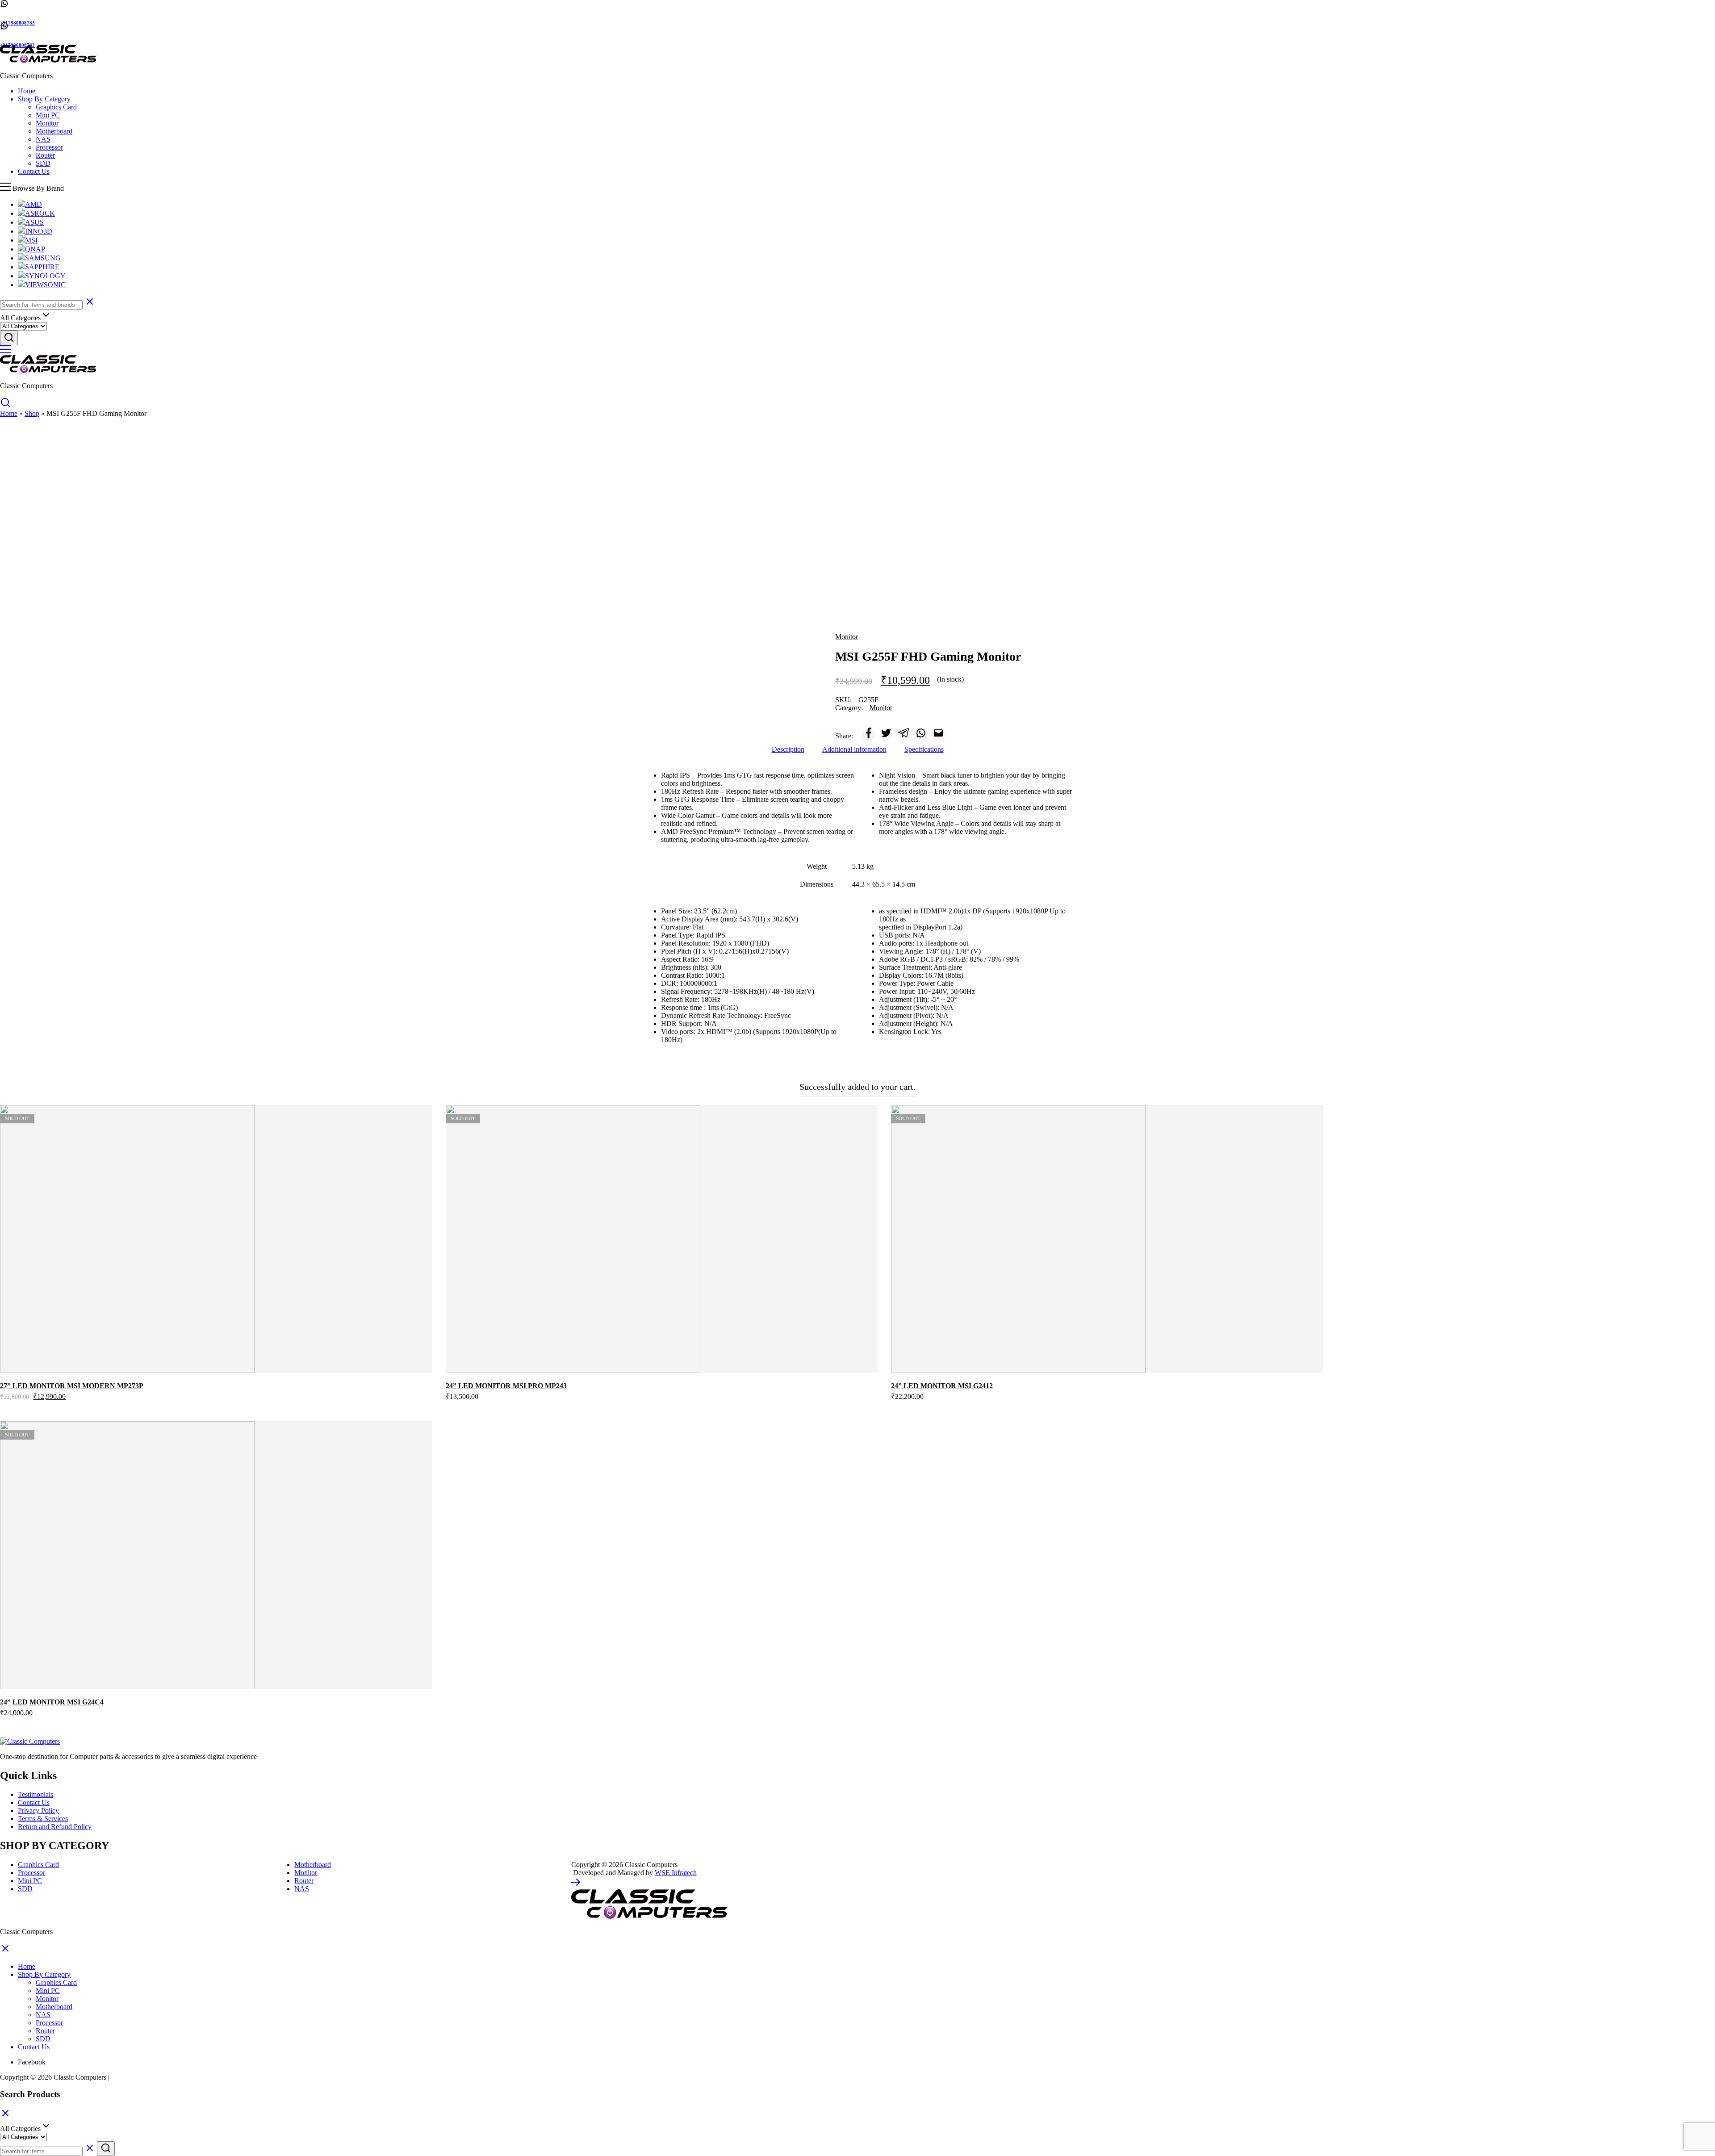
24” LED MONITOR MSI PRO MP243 (506, 1386)
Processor (49, 147)
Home (27, 91)
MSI (31, 240)
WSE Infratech (676, 1873)
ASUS (34, 222)
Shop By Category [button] (44, 99)
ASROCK (40, 213)
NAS (43, 139)
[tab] (788, 749)
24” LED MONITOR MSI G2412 (942, 1386)
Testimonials (36, 1794)
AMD (33, 204)
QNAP (35, 249)
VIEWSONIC (45, 285)
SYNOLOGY (45, 276)
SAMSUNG (43, 258)
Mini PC (48, 115)
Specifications (924, 749)
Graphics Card (56, 107)
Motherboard (54, 131)
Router (45, 155)
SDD (43, 163)
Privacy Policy (38, 1811)
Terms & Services (43, 1819)
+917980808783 (17, 23)
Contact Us (34, 171)
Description (788, 749)
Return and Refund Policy (55, 1827)
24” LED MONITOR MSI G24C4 (52, 1702)
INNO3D (39, 231)
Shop (32, 413)
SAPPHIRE (42, 267)
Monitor (47, 123)
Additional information (854, 749)
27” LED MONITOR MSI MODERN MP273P (72, 1386)
